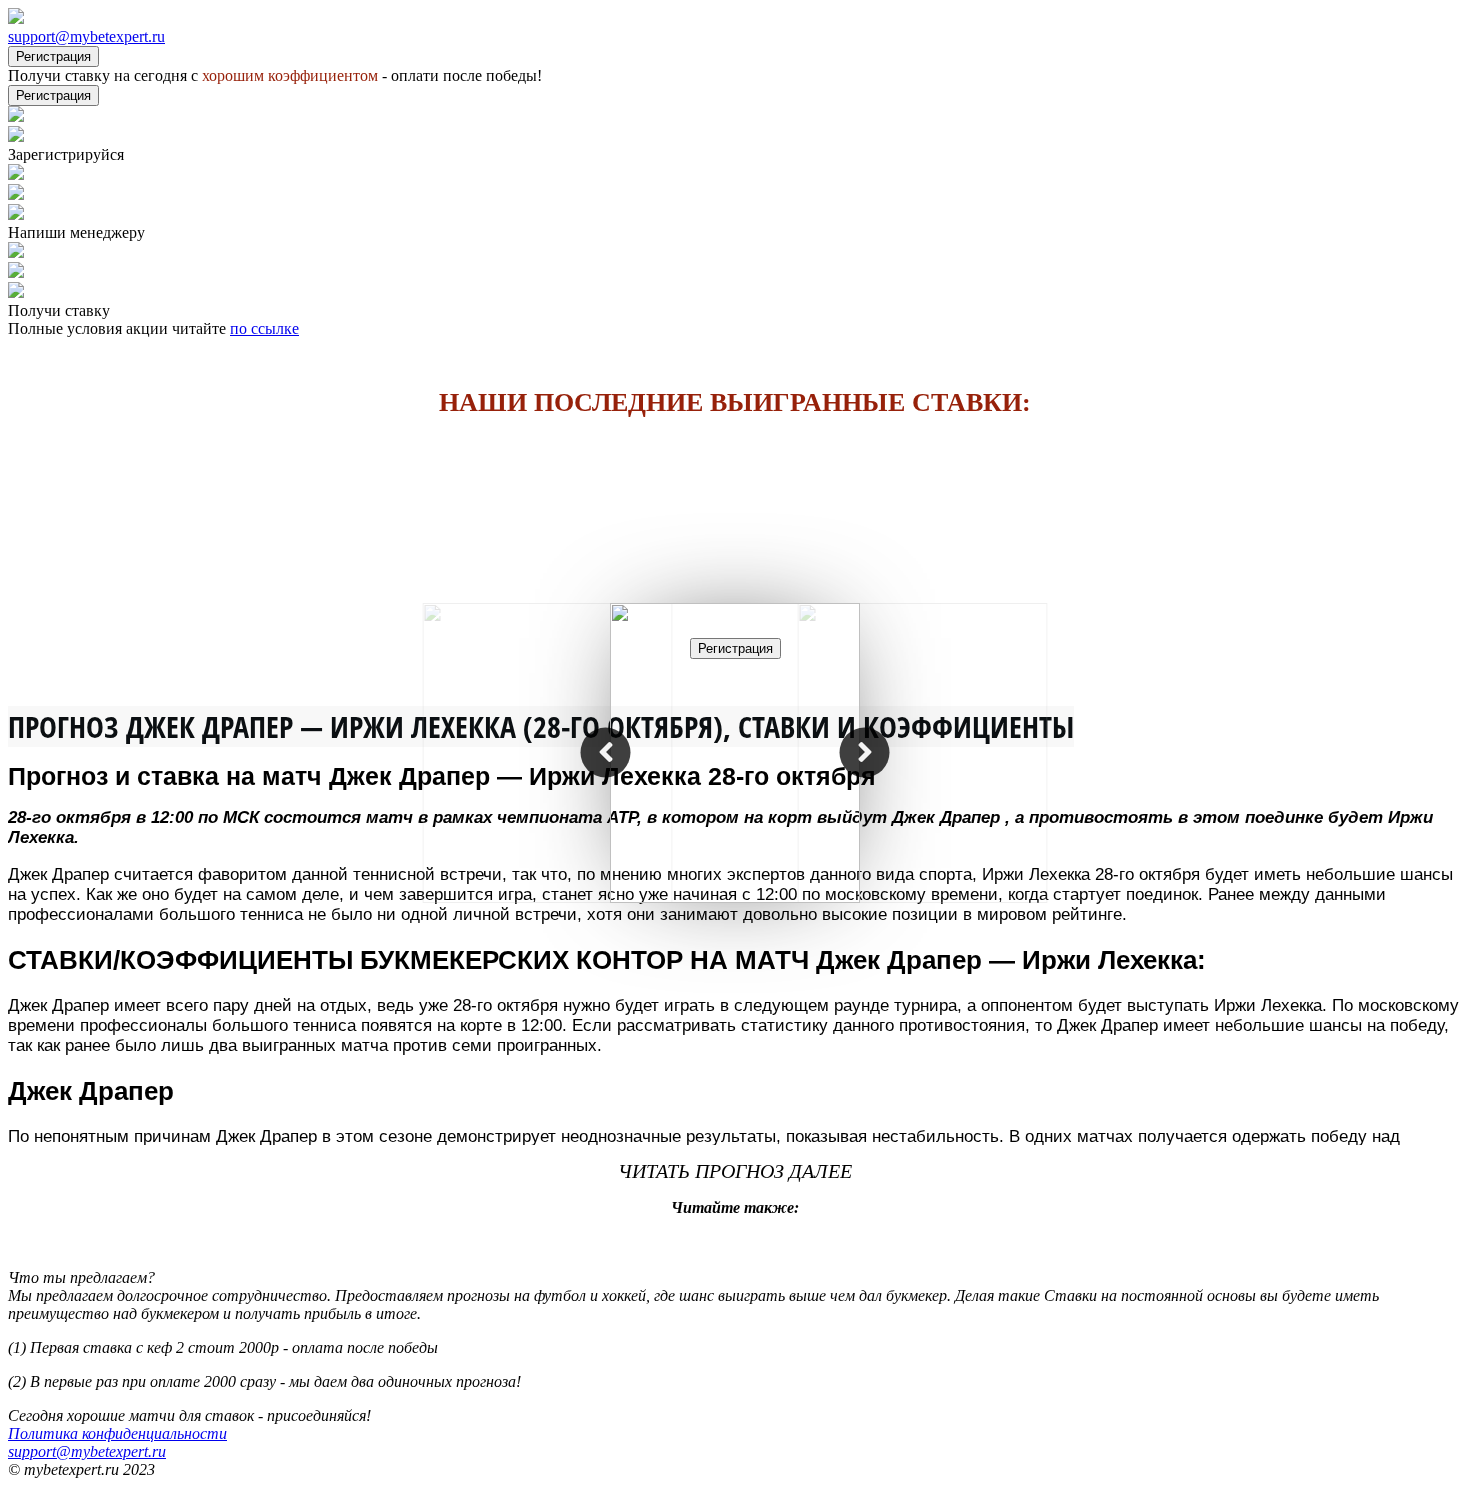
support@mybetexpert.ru (86, 36)
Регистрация (53, 56)
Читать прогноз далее (735, 1171)
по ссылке (264, 328)
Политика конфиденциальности (117, 1433)
